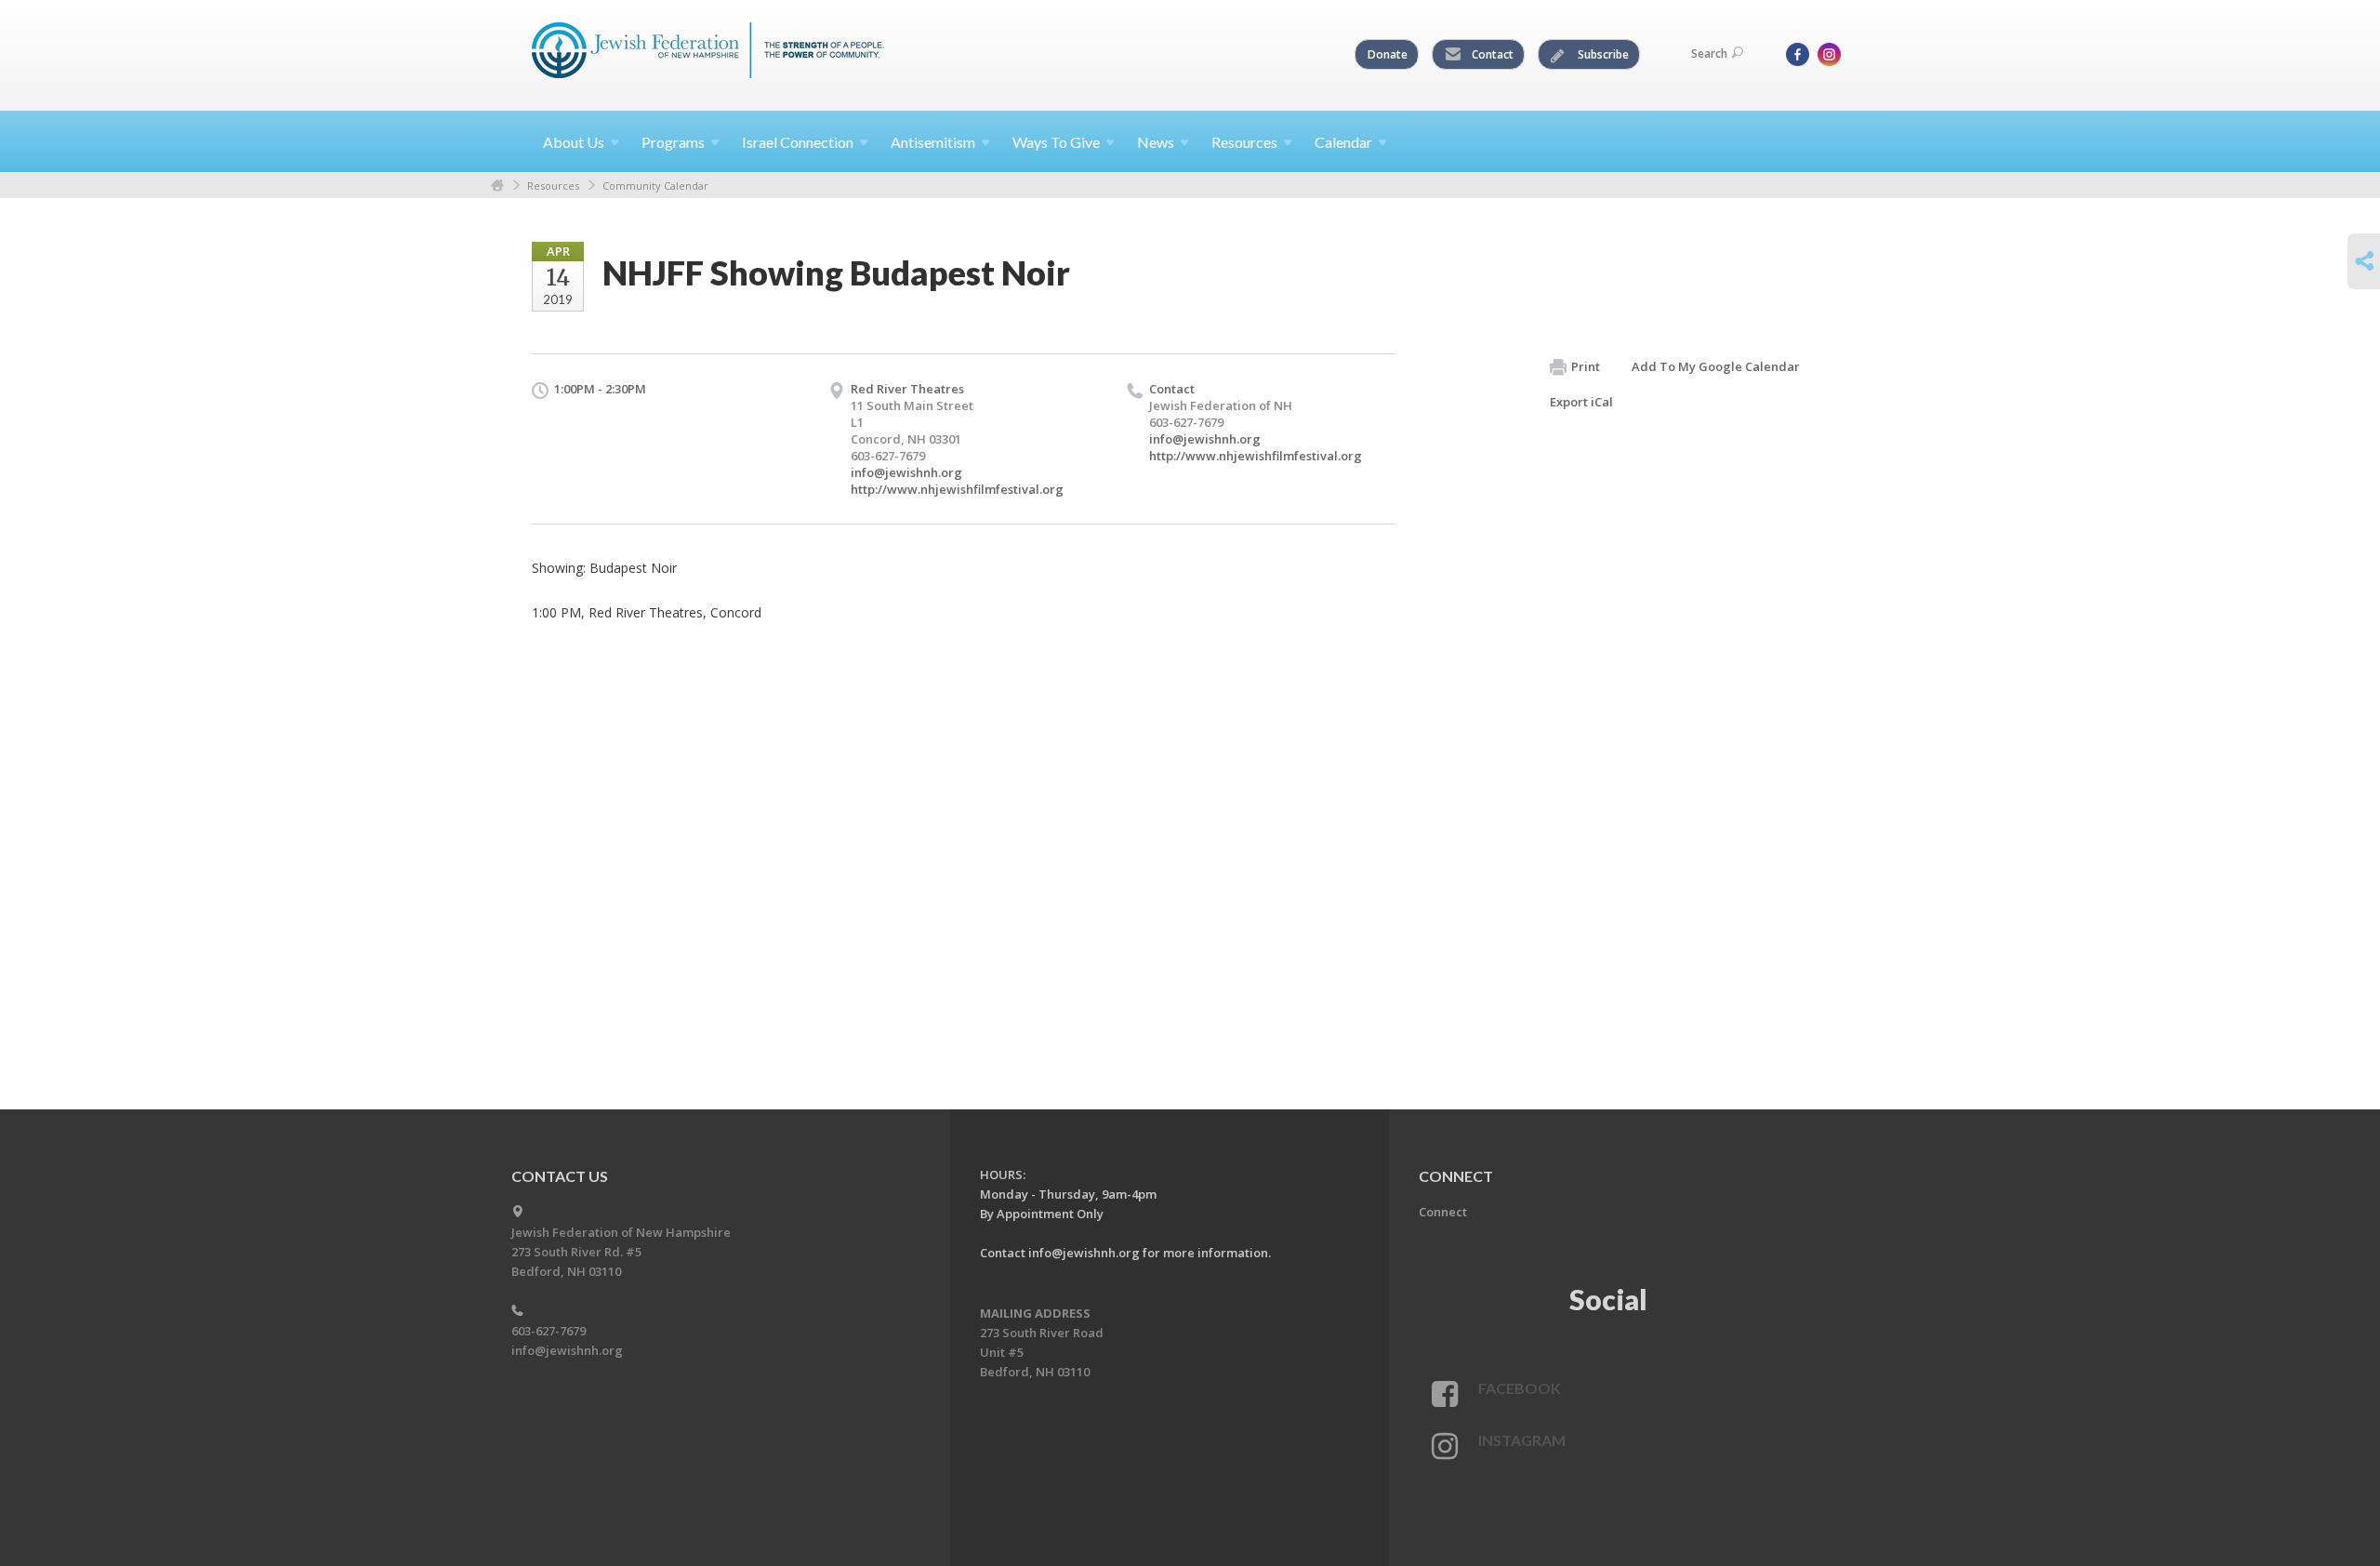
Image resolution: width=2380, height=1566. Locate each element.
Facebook (1520, 1388)
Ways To (1056, 142)
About (574, 142)
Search (1709, 53)
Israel (798, 142)
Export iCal (1581, 402)
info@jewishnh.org (906, 472)
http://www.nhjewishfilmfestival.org (957, 489)
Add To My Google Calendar (1716, 366)
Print (1586, 366)
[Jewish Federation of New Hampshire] (708, 53)
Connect (1443, 1212)
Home (497, 186)
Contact (1491, 54)
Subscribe (1602, 54)
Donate (1388, 54)
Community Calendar (655, 186)
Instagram (1522, 1440)
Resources (553, 186)
